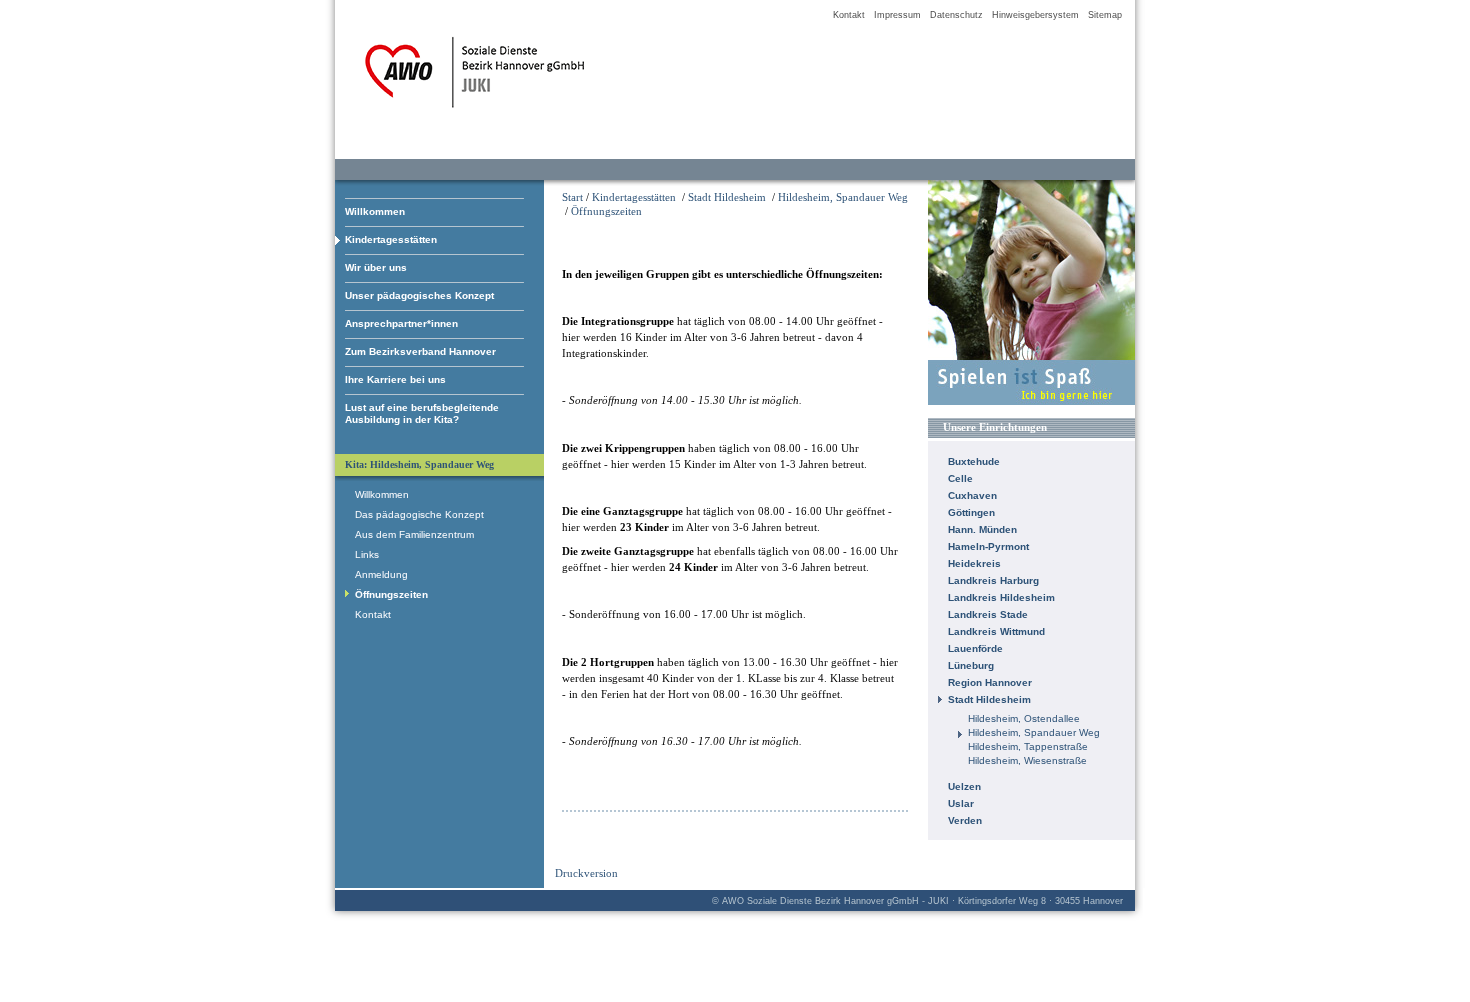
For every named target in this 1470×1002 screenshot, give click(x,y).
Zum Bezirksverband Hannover (420, 351)
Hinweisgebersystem (1035, 15)
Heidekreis (974, 563)
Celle (960, 478)
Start (572, 197)
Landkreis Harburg (993, 580)
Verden (965, 820)
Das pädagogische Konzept (419, 514)
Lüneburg (971, 665)
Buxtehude (974, 461)
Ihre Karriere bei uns (395, 379)
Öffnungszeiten (606, 211)
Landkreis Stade (988, 614)
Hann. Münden (982, 529)
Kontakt (849, 15)
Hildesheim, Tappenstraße (1028, 746)
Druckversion (586, 873)
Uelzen (964, 786)
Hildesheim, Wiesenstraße (1027, 760)
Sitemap (1105, 15)
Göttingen (971, 512)
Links (367, 554)
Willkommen (375, 211)
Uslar (961, 803)
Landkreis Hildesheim (1001, 597)
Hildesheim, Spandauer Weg (843, 197)
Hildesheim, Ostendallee (1024, 718)
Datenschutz (956, 15)
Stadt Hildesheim (727, 197)
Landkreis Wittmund (996, 631)
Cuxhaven (972, 495)
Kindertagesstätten (391, 239)
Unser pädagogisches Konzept (419, 295)
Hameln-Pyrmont (988, 546)
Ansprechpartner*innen (401, 323)
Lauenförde (975, 648)
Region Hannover (990, 682)
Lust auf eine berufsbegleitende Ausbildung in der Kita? (422, 413)
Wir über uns (376, 267)
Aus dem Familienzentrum (414, 534)
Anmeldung (381, 574)
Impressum (897, 15)
